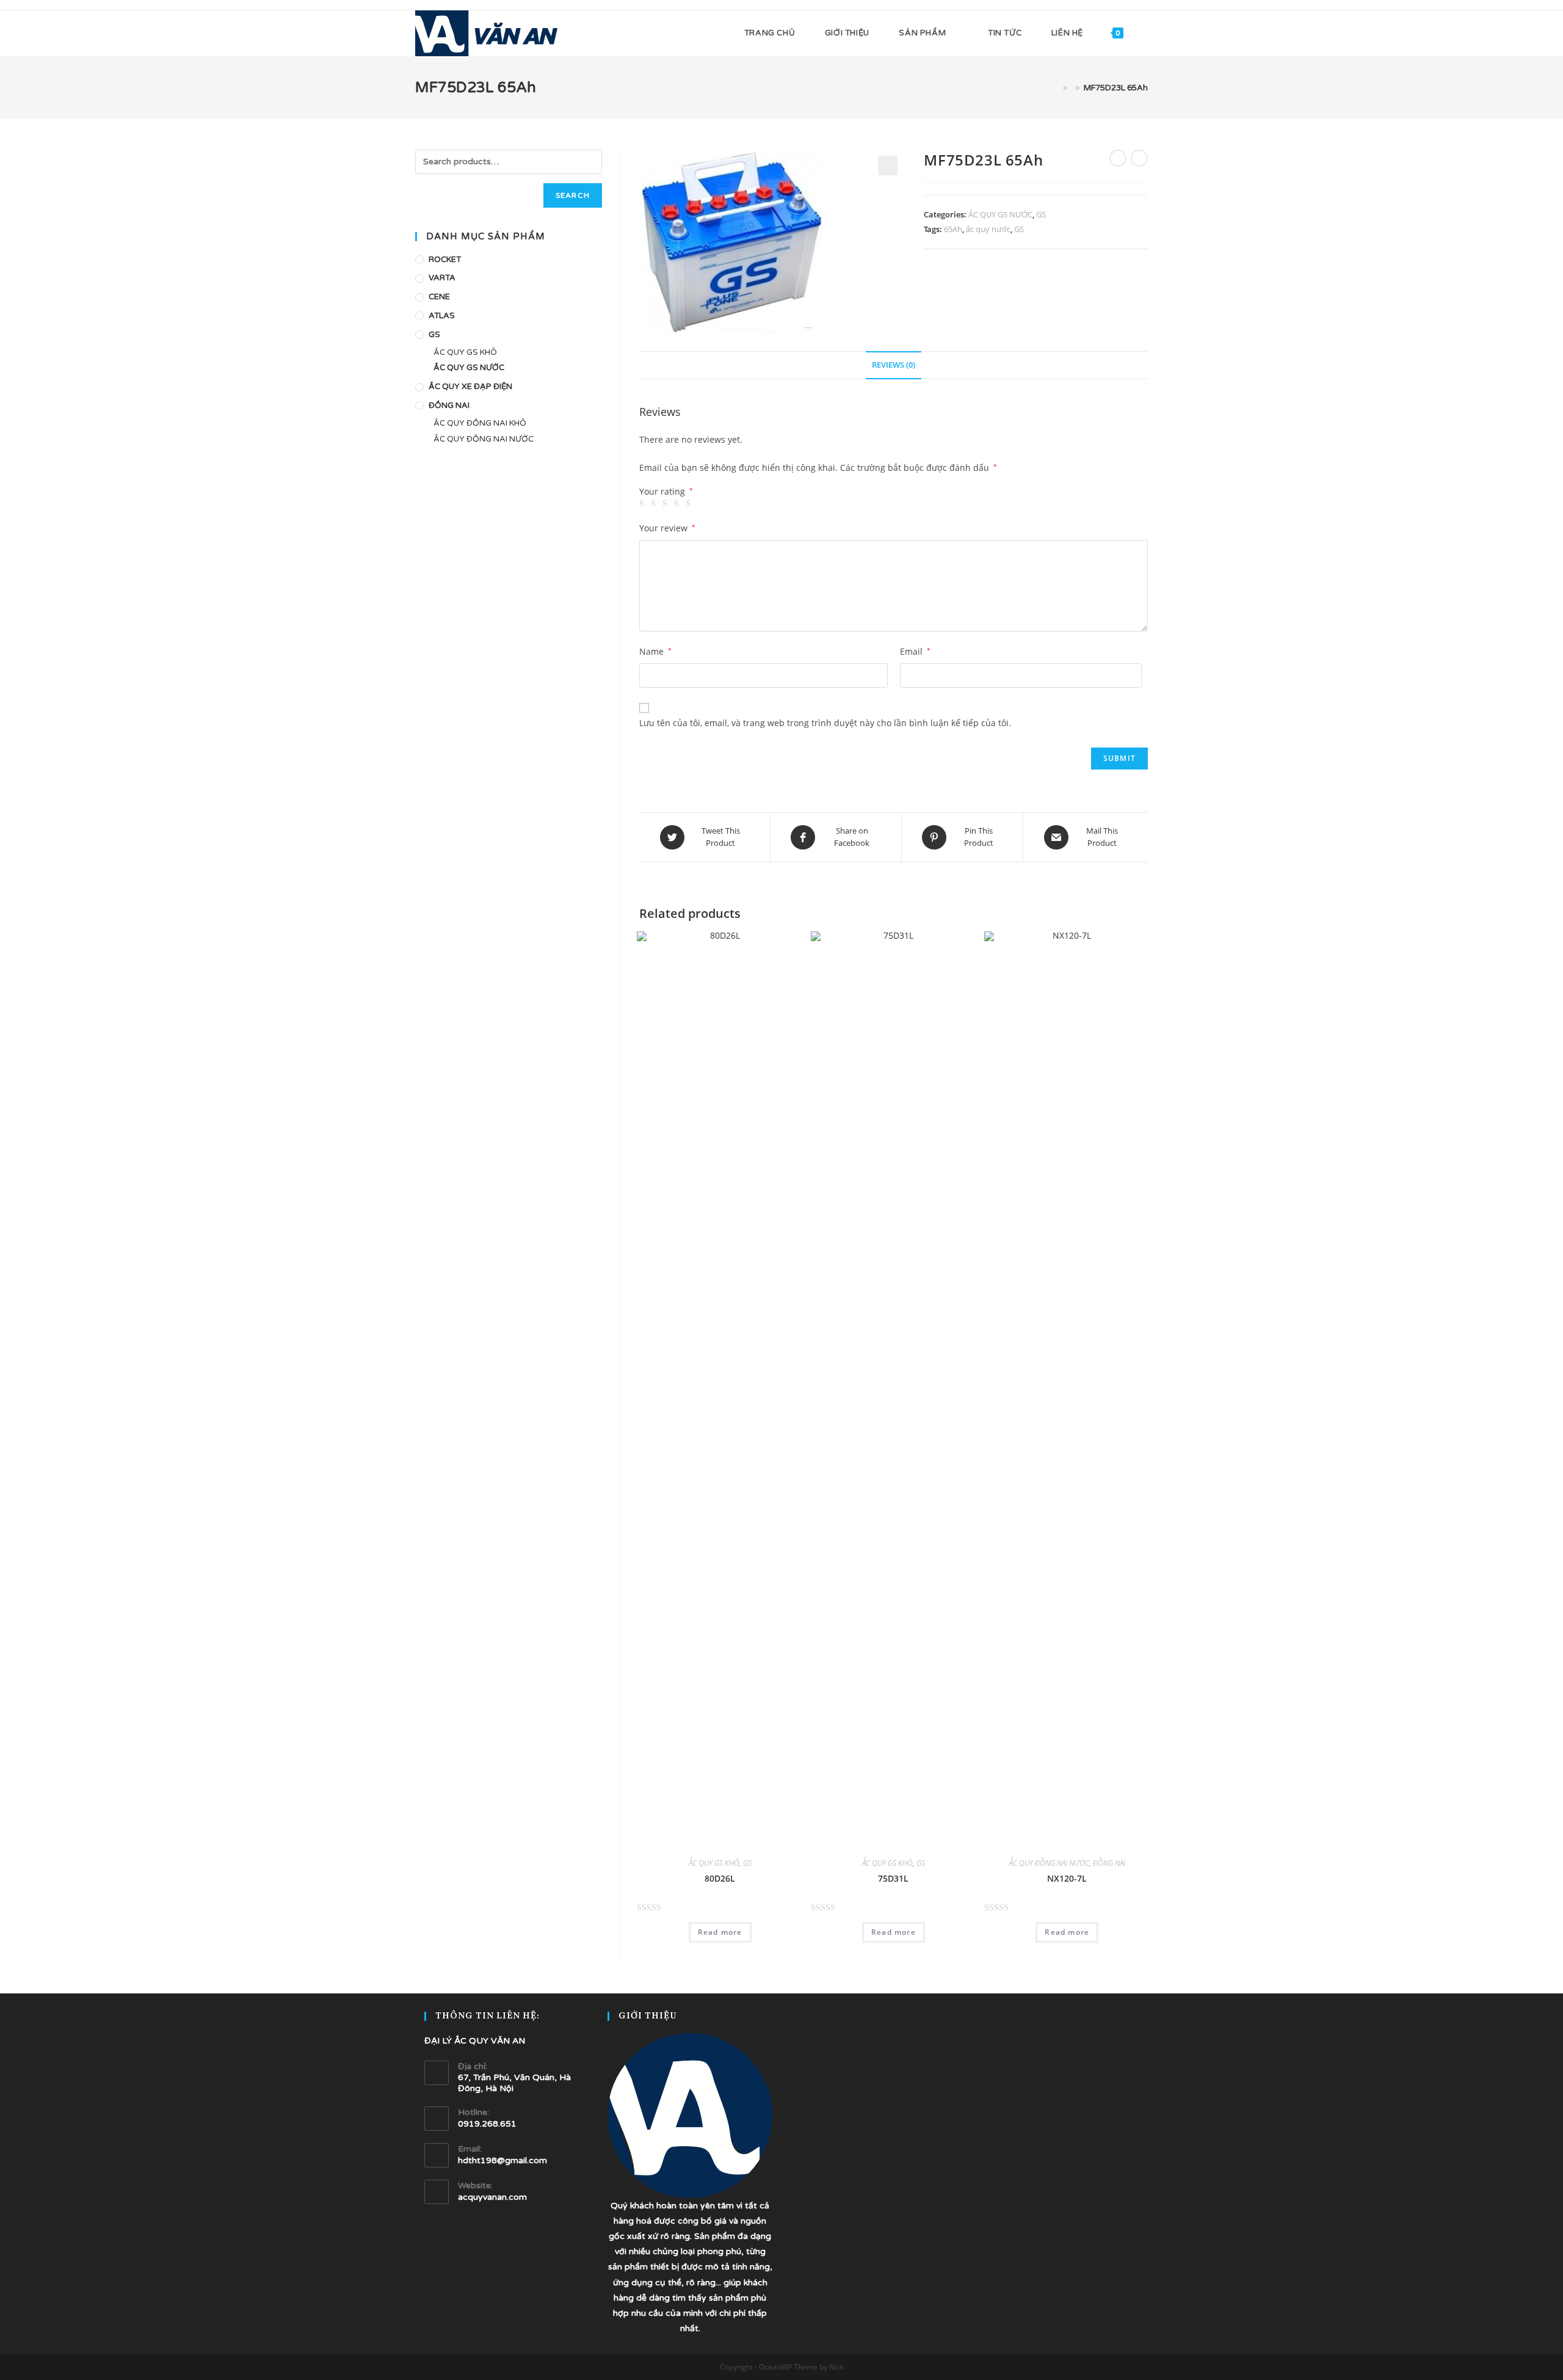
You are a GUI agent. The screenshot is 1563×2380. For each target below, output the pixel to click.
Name (655, 651)
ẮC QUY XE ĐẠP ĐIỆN (470, 387)
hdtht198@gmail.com (502, 2160)
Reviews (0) (894, 365)
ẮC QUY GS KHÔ (714, 1863)
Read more (720, 1932)
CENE (439, 297)
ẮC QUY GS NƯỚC (1000, 214)
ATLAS (442, 316)
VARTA (442, 278)
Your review (667, 528)
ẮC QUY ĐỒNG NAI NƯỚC (1049, 1863)
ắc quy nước (988, 229)
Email (915, 651)
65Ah (953, 229)
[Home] (1056, 88)
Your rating (666, 492)
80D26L (720, 1878)
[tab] (894, 366)
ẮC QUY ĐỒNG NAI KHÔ (480, 423)
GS (1041, 214)
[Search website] (1145, 33)
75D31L (893, 1878)
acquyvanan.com (492, 2197)
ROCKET (445, 260)
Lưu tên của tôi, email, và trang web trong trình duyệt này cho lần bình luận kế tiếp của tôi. (825, 723)
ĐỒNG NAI (1109, 1863)
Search (573, 195)
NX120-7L (1067, 1878)
